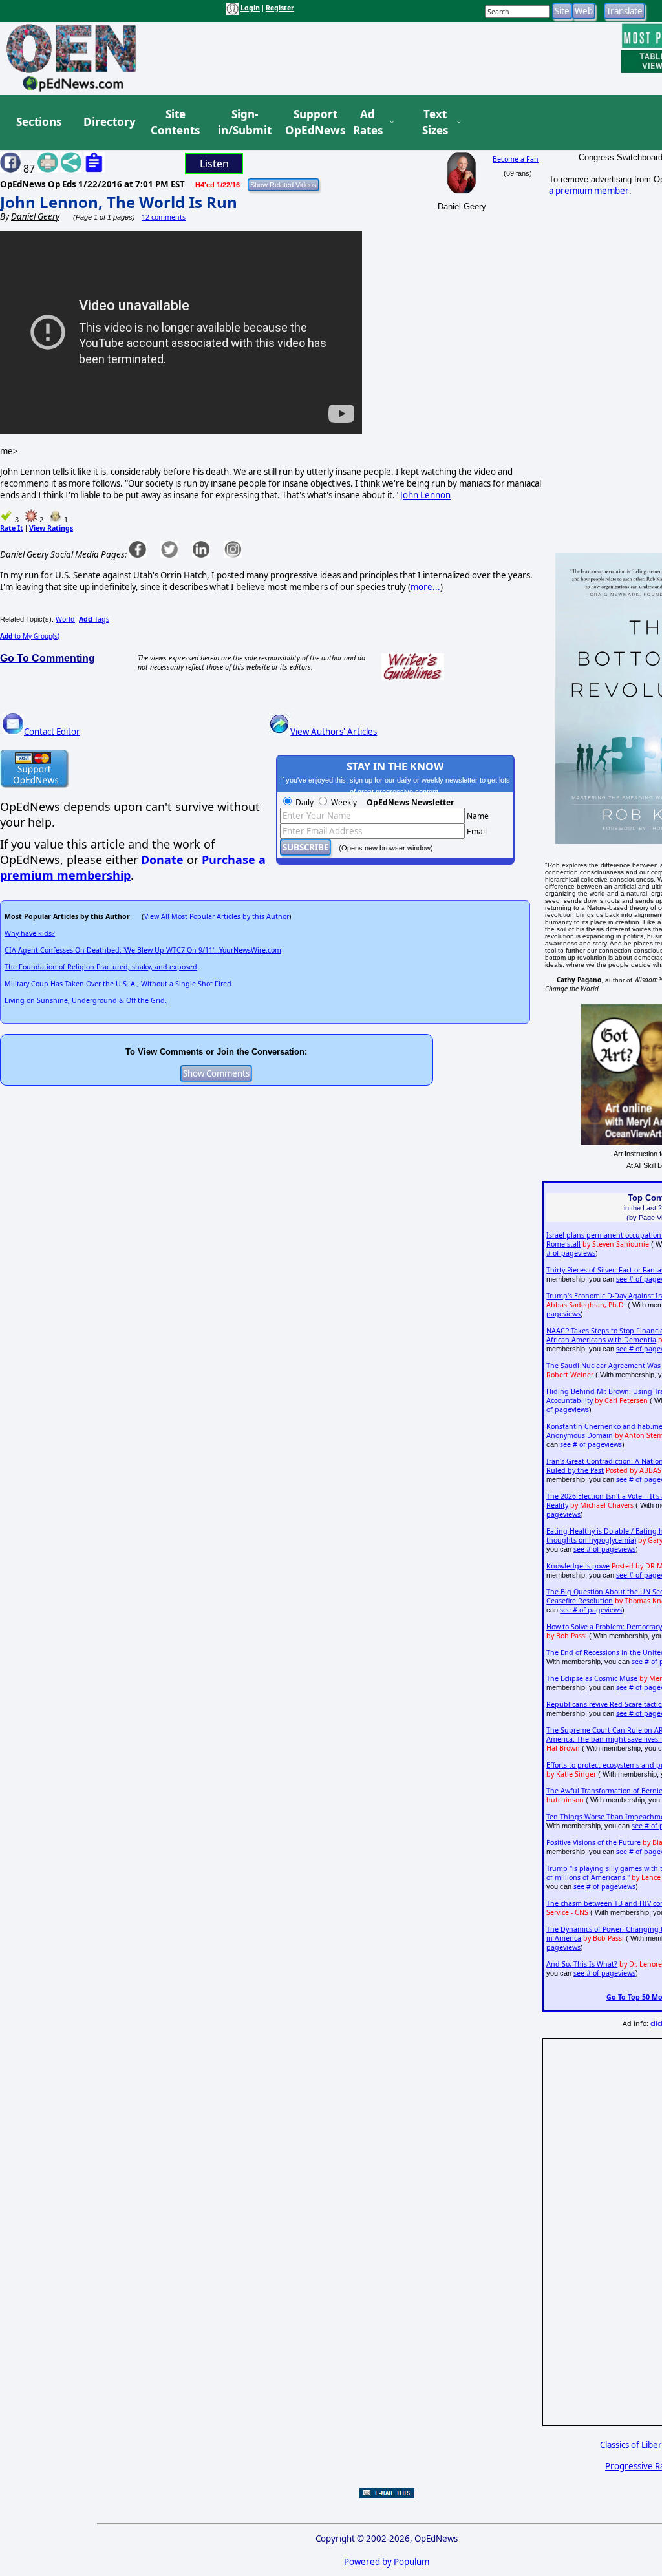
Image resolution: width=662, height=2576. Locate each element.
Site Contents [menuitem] (175, 122)
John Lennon (425, 495)
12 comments (164, 217)
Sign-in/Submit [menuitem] (243, 122)
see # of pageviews (591, 1444)
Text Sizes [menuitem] (435, 122)
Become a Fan (516, 159)
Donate (162, 860)
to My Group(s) (30, 636)
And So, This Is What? (582, 1964)
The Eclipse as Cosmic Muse (592, 1678)
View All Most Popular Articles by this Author (217, 916)
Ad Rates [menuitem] (368, 122)
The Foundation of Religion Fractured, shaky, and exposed (101, 967)
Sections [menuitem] (39, 122)
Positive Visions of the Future (593, 1842)
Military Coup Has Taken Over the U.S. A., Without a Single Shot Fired (118, 984)
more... (425, 587)
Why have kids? (30, 933)
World (65, 619)
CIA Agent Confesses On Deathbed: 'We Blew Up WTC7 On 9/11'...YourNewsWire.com (143, 950)
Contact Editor (52, 732)
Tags (94, 619)
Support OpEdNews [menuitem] (310, 122)
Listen (214, 164)
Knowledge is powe (578, 1566)
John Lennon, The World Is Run (119, 202)
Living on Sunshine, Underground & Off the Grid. (86, 1000)
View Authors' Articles (334, 732)
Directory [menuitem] (109, 122)
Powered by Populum (387, 2562)
